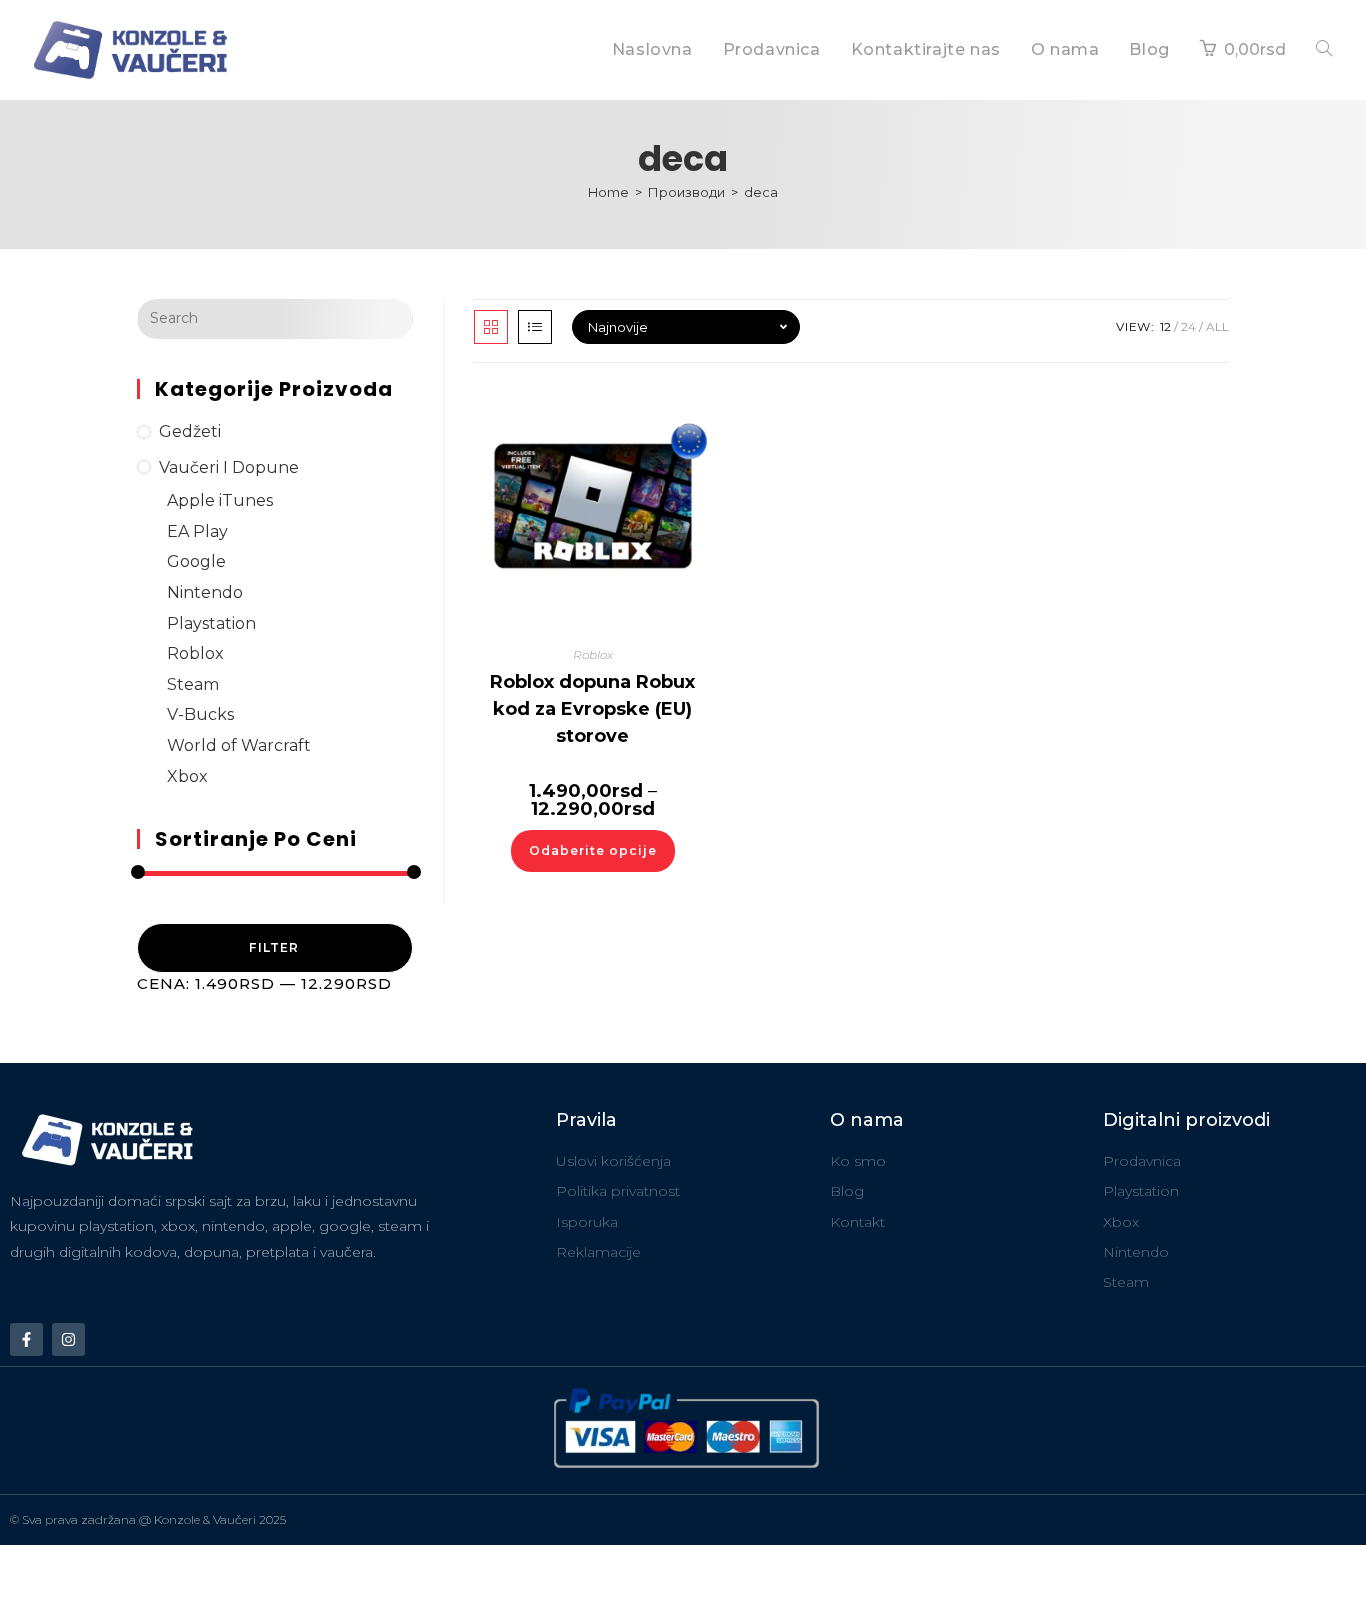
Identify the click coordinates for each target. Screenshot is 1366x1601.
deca (761, 192)
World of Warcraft (239, 745)
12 (1165, 326)
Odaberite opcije (593, 850)
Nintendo (205, 592)
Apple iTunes (220, 500)
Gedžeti (190, 431)
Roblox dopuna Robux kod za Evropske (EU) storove (592, 709)
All (1217, 326)
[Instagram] (68, 1339)
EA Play (197, 531)
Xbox (187, 776)
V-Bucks (200, 714)
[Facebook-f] (26, 1339)
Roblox (195, 653)
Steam (193, 684)
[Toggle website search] (1324, 50)
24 (1188, 326)
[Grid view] (491, 327)
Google (196, 561)
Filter (274, 947)
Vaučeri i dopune (229, 467)
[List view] (535, 327)
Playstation (211, 623)
